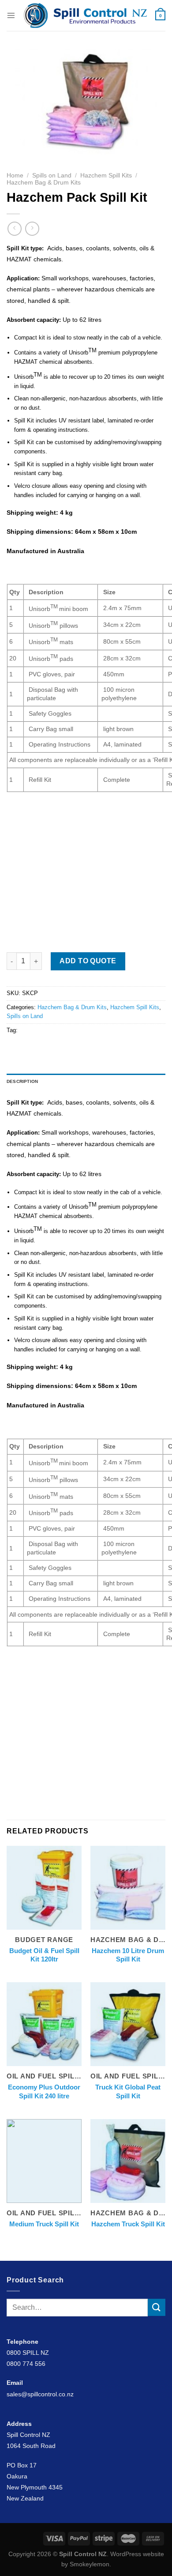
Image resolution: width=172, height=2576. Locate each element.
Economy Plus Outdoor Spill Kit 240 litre (44, 2091)
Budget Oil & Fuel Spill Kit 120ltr (44, 1955)
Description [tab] (22, 1081)
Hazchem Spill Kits (106, 175)
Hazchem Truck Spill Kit (128, 2224)
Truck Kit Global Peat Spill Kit (128, 2091)
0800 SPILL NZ (28, 2353)
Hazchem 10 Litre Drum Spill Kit (128, 1955)
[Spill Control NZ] (85, 15)
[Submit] (157, 2307)
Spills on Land (52, 175)
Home (15, 175)
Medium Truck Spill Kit (44, 2224)
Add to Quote (88, 961)
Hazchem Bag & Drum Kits (44, 183)
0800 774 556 (26, 2364)
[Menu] (11, 15)
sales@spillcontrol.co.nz (40, 2394)
